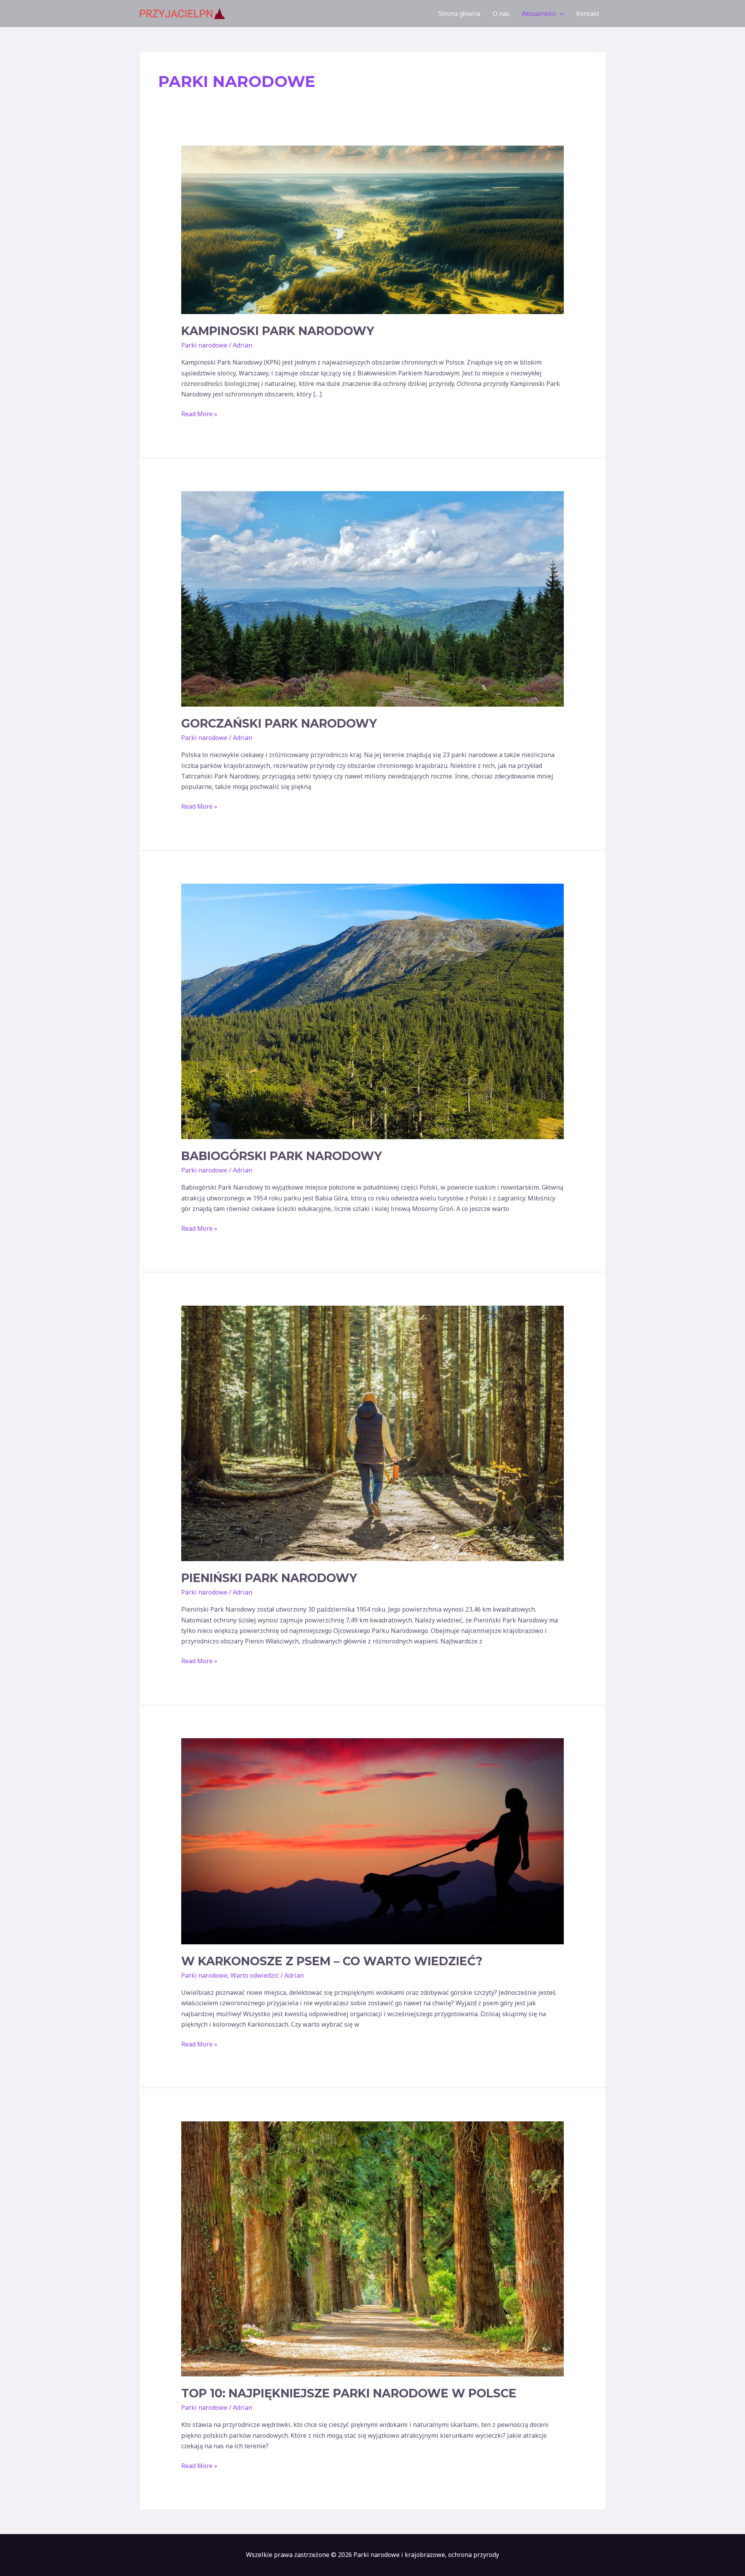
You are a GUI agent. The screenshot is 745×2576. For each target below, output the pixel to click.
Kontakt (588, 14)
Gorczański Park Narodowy (279, 723)
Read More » (199, 413)
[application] (560, 14)
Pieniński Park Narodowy (269, 1578)
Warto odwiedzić (255, 1975)
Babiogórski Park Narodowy (282, 1156)
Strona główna (459, 14)
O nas (501, 14)
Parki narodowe (204, 345)
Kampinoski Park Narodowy (278, 331)
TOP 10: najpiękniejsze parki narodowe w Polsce (349, 2393)
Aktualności (539, 14)
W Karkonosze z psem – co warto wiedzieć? (332, 1961)
